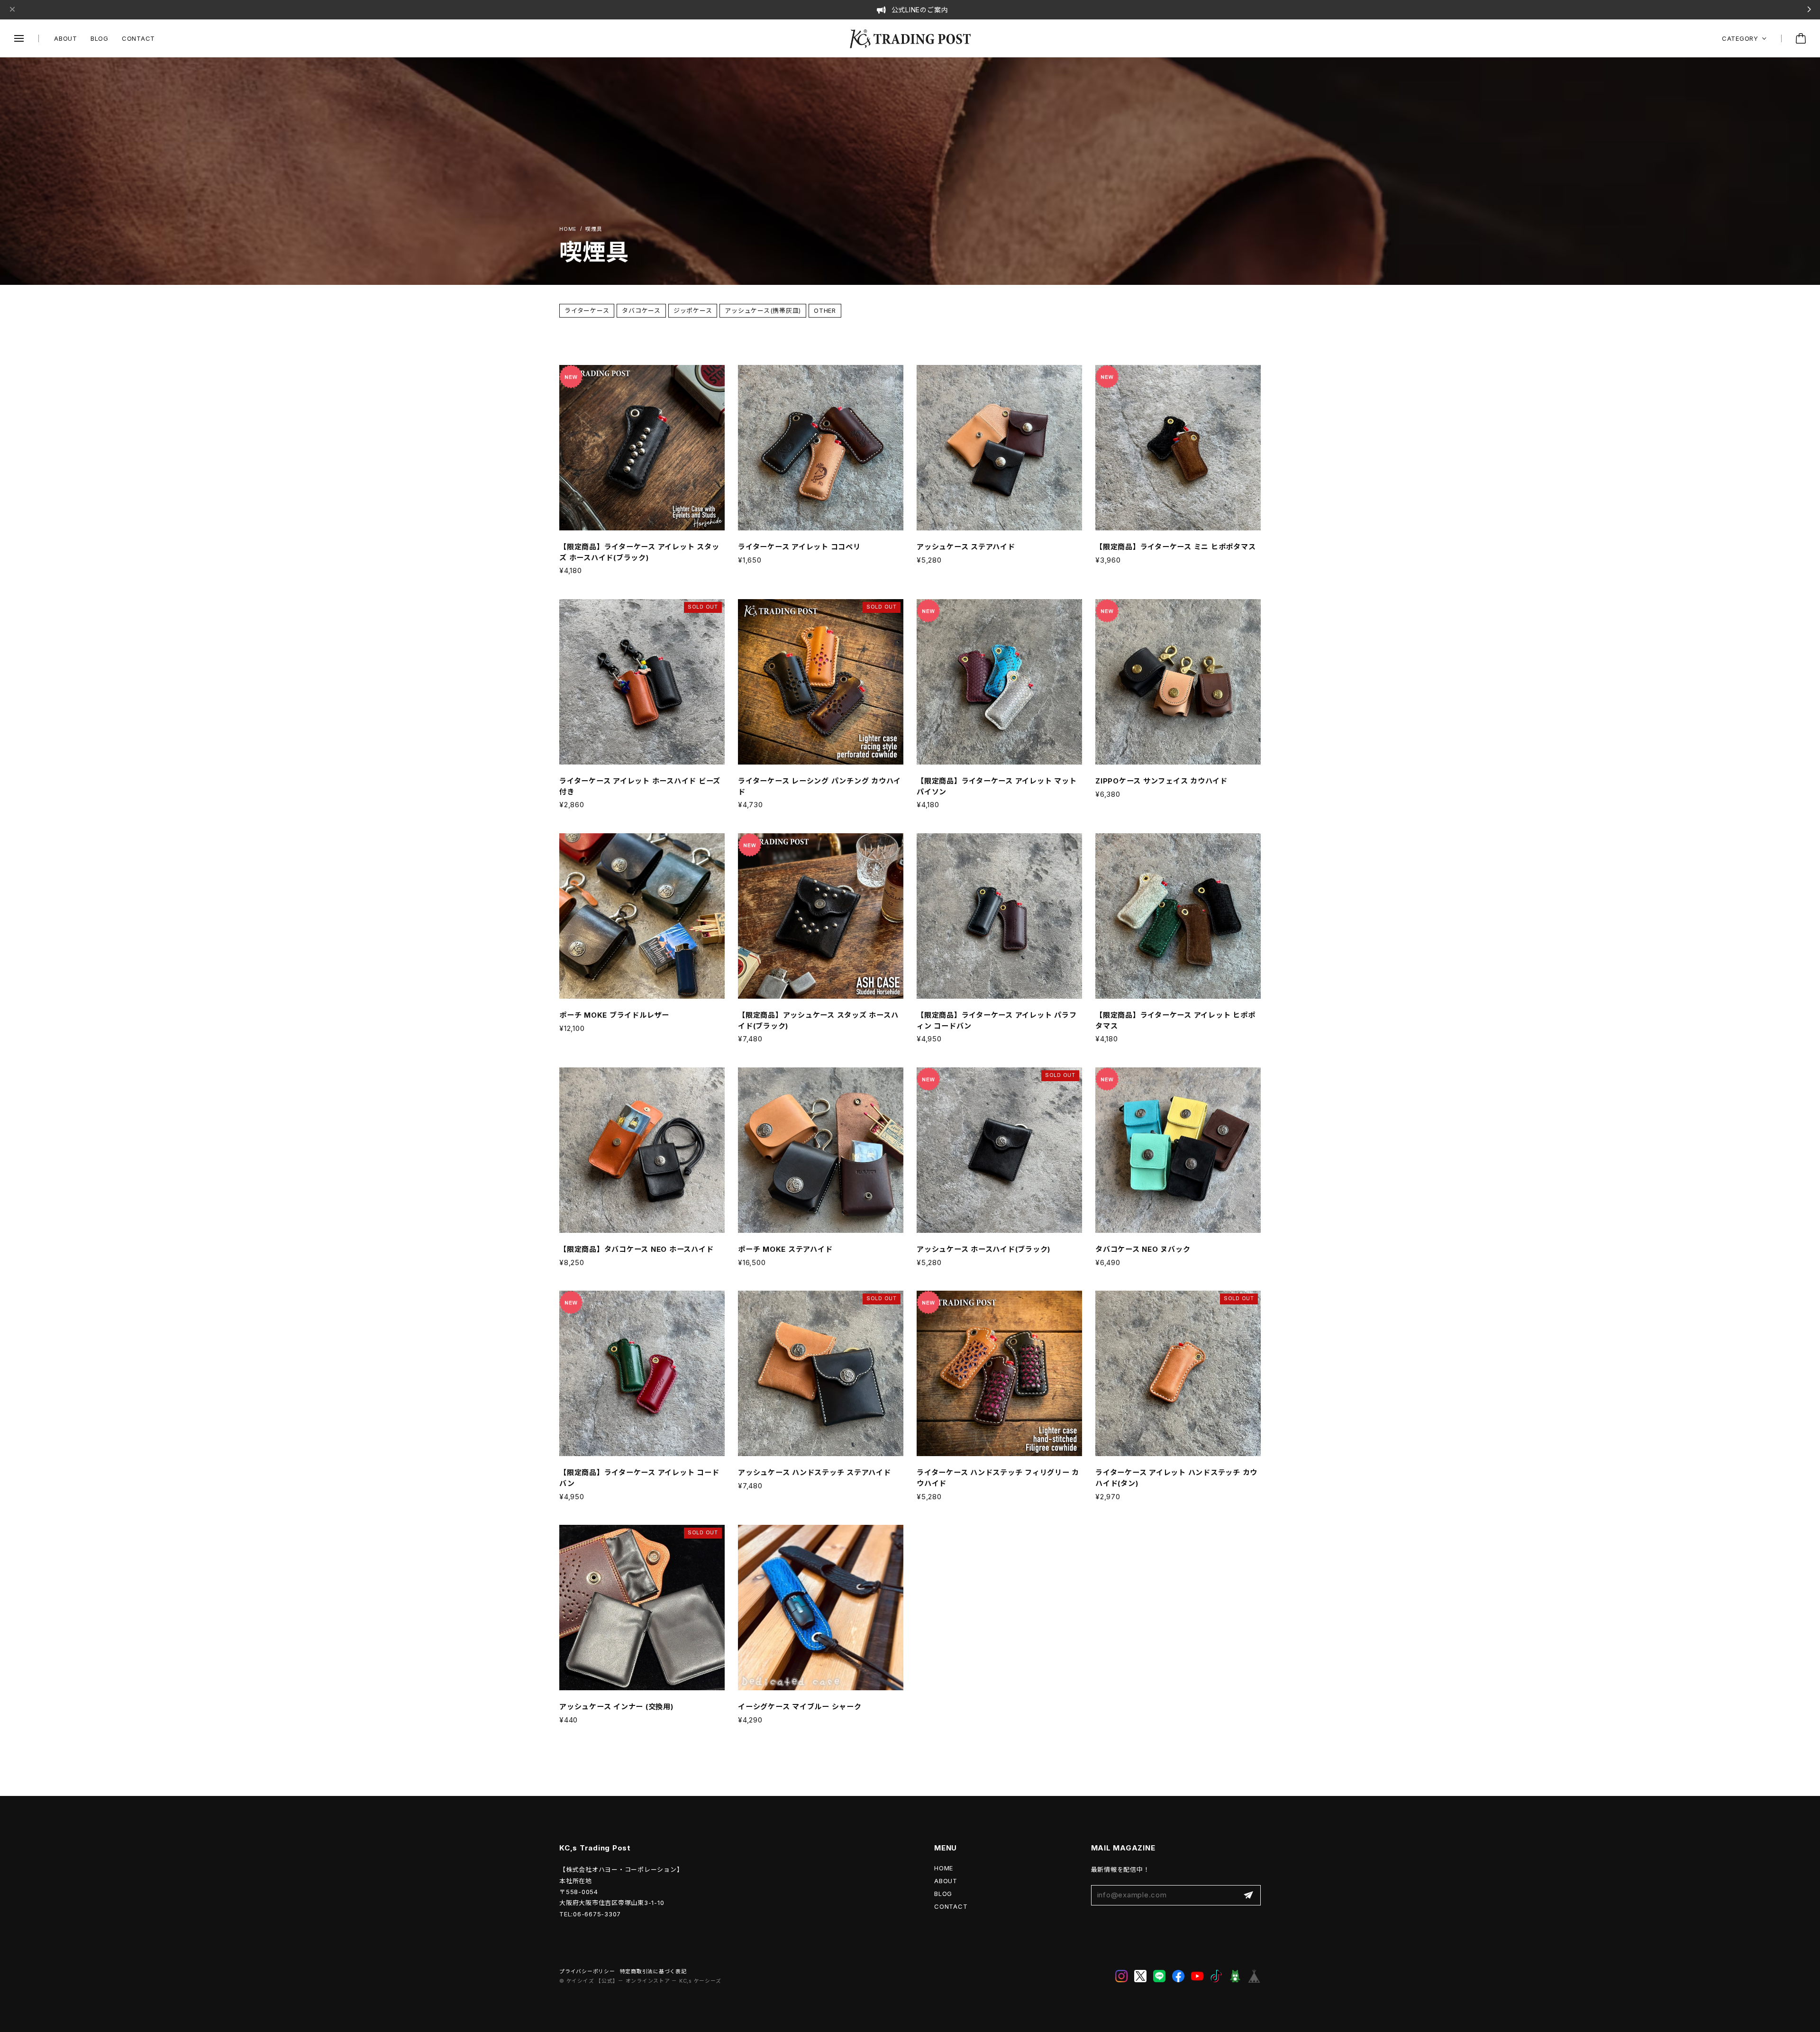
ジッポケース (693, 310)
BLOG (100, 38)
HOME (944, 1868)
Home (568, 229)
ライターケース (587, 310)
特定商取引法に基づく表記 (653, 1972)
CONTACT (138, 38)
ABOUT (66, 38)
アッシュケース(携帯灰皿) (763, 310)
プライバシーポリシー (587, 1972)
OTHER (825, 310)
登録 (1248, 1895)
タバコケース (641, 310)
